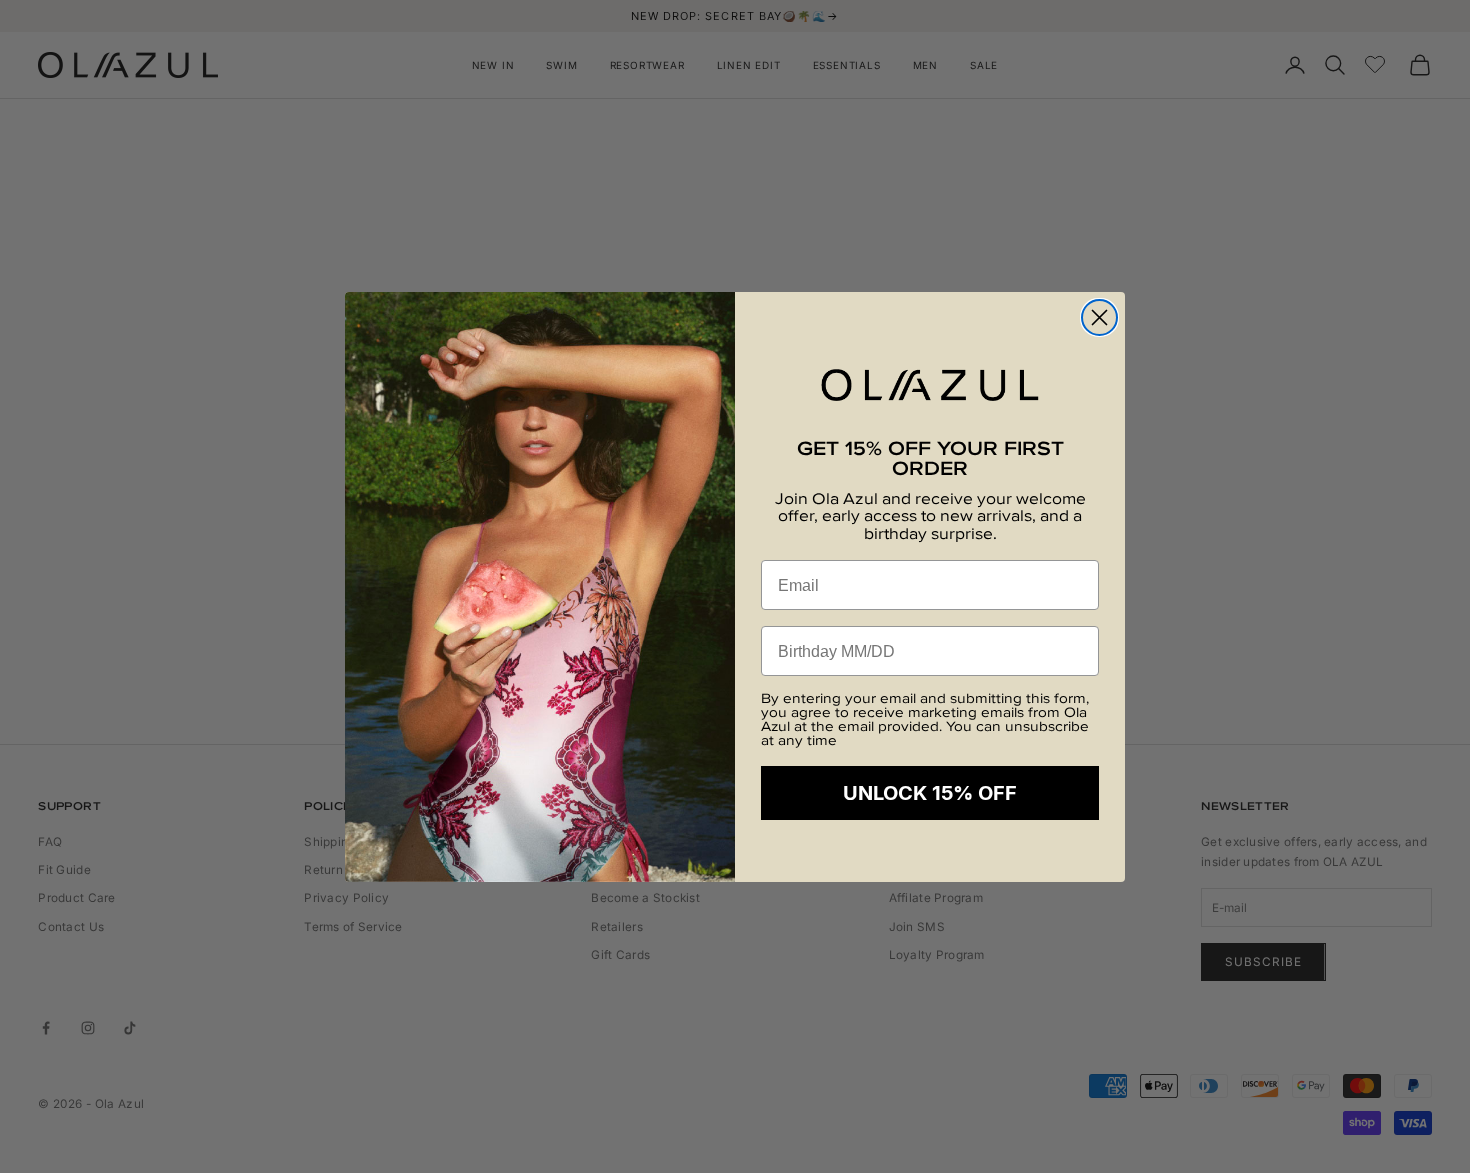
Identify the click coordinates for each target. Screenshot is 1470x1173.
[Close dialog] (1099, 317)
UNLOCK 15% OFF (930, 793)
